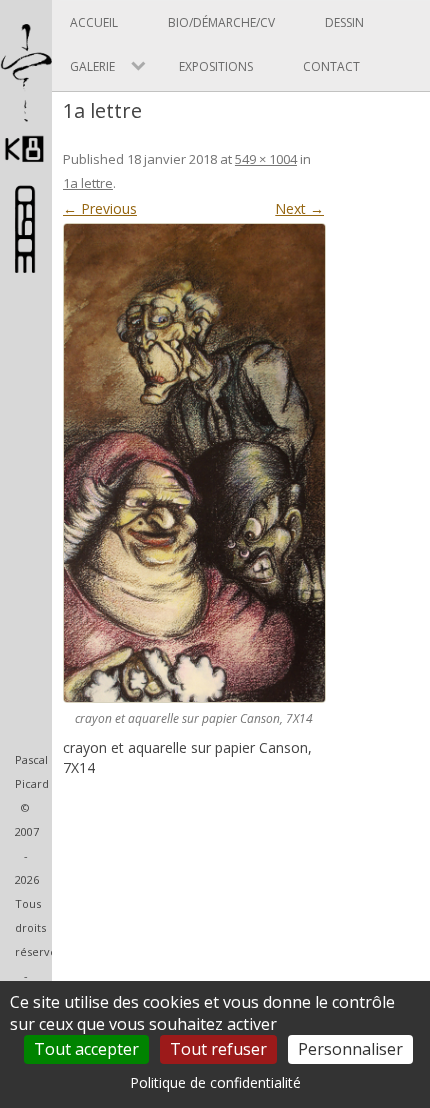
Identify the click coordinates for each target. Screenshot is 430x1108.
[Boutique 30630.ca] (26, 263)
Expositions (216, 66)
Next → (299, 208)
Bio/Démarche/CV (221, 22)
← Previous (100, 208)
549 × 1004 (266, 159)
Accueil (94, 22)
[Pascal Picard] (26, 162)
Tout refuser (218, 1049)
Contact (331, 66)
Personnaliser (350, 1049)
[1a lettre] (193, 463)
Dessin (344, 22)
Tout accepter (86, 1049)
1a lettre (88, 183)
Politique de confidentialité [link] (215, 1082)
